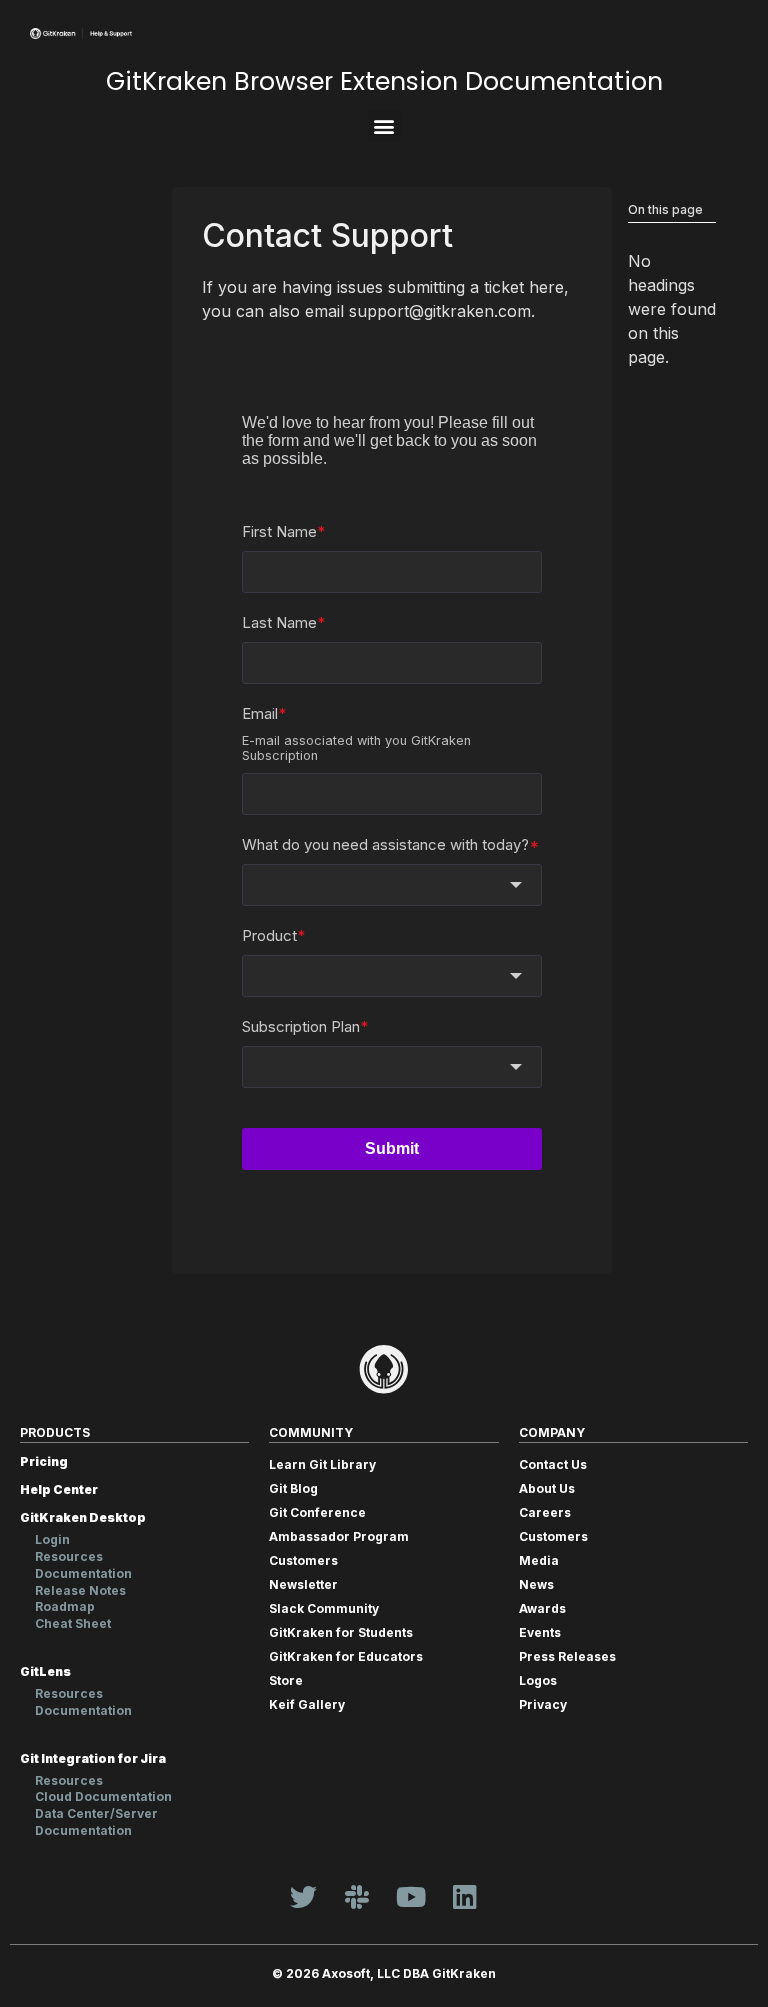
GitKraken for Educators (346, 1656)
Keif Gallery (307, 1704)
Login (52, 1539)
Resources (69, 1556)
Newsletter (303, 1584)
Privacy (543, 1704)
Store (286, 1680)
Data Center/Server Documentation (96, 1822)
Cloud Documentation (103, 1796)
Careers (545, 1512)
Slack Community (324, 1608)
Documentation (83, 1573)
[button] (384, 125)
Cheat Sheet (73, 1623)
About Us (547, 1488)
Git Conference (317, 1512)
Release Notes (80, 1590)
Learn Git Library (322, 1464)
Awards (542, 1608)
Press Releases (567, 1656)
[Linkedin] (465, 1897)
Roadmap (65, 1606)
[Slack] (357, 1897)
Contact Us (553, 1464)
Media (539, 1560)
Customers (303, 1560)
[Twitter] (303, 1897)
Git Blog (293, 1488)
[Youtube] (411, 1897)
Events (540, 1632)
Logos (538, 1680)
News (536, 1584)
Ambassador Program (339, 1536)
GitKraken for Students (341, 1632)
